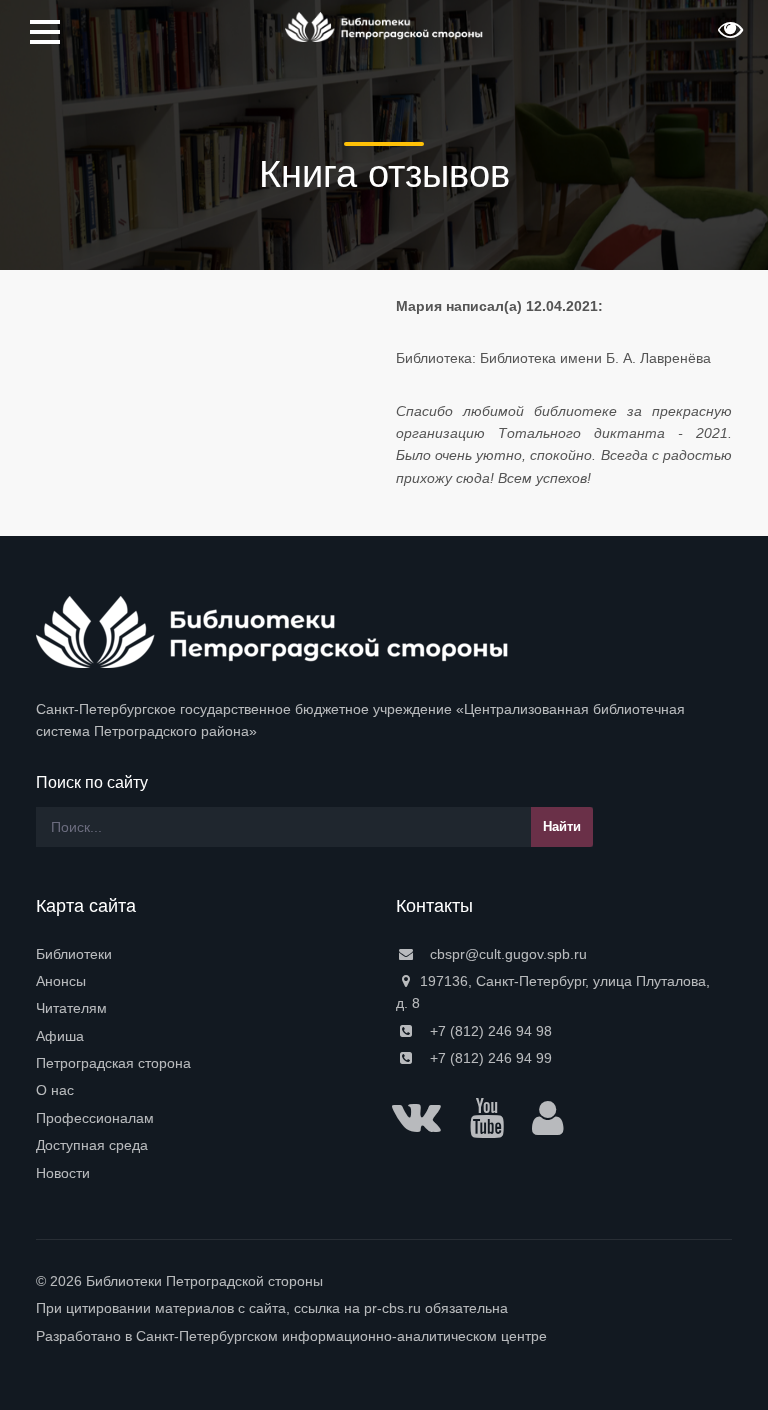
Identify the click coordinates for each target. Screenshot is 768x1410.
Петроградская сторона (113, 1063)
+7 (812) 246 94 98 (489, 1031)
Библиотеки (74, 954)
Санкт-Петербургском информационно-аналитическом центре (341, 1336)
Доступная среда (92, 1145)
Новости (63, 1173)
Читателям (71, 1008)
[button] (728, 36)
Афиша (60, 1036)
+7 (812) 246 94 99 (489, 1058)
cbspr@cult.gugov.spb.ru (506, 954)
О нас (55, 1090)
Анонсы (61, 981)
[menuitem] (204, 954)
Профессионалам (95, 1118)
